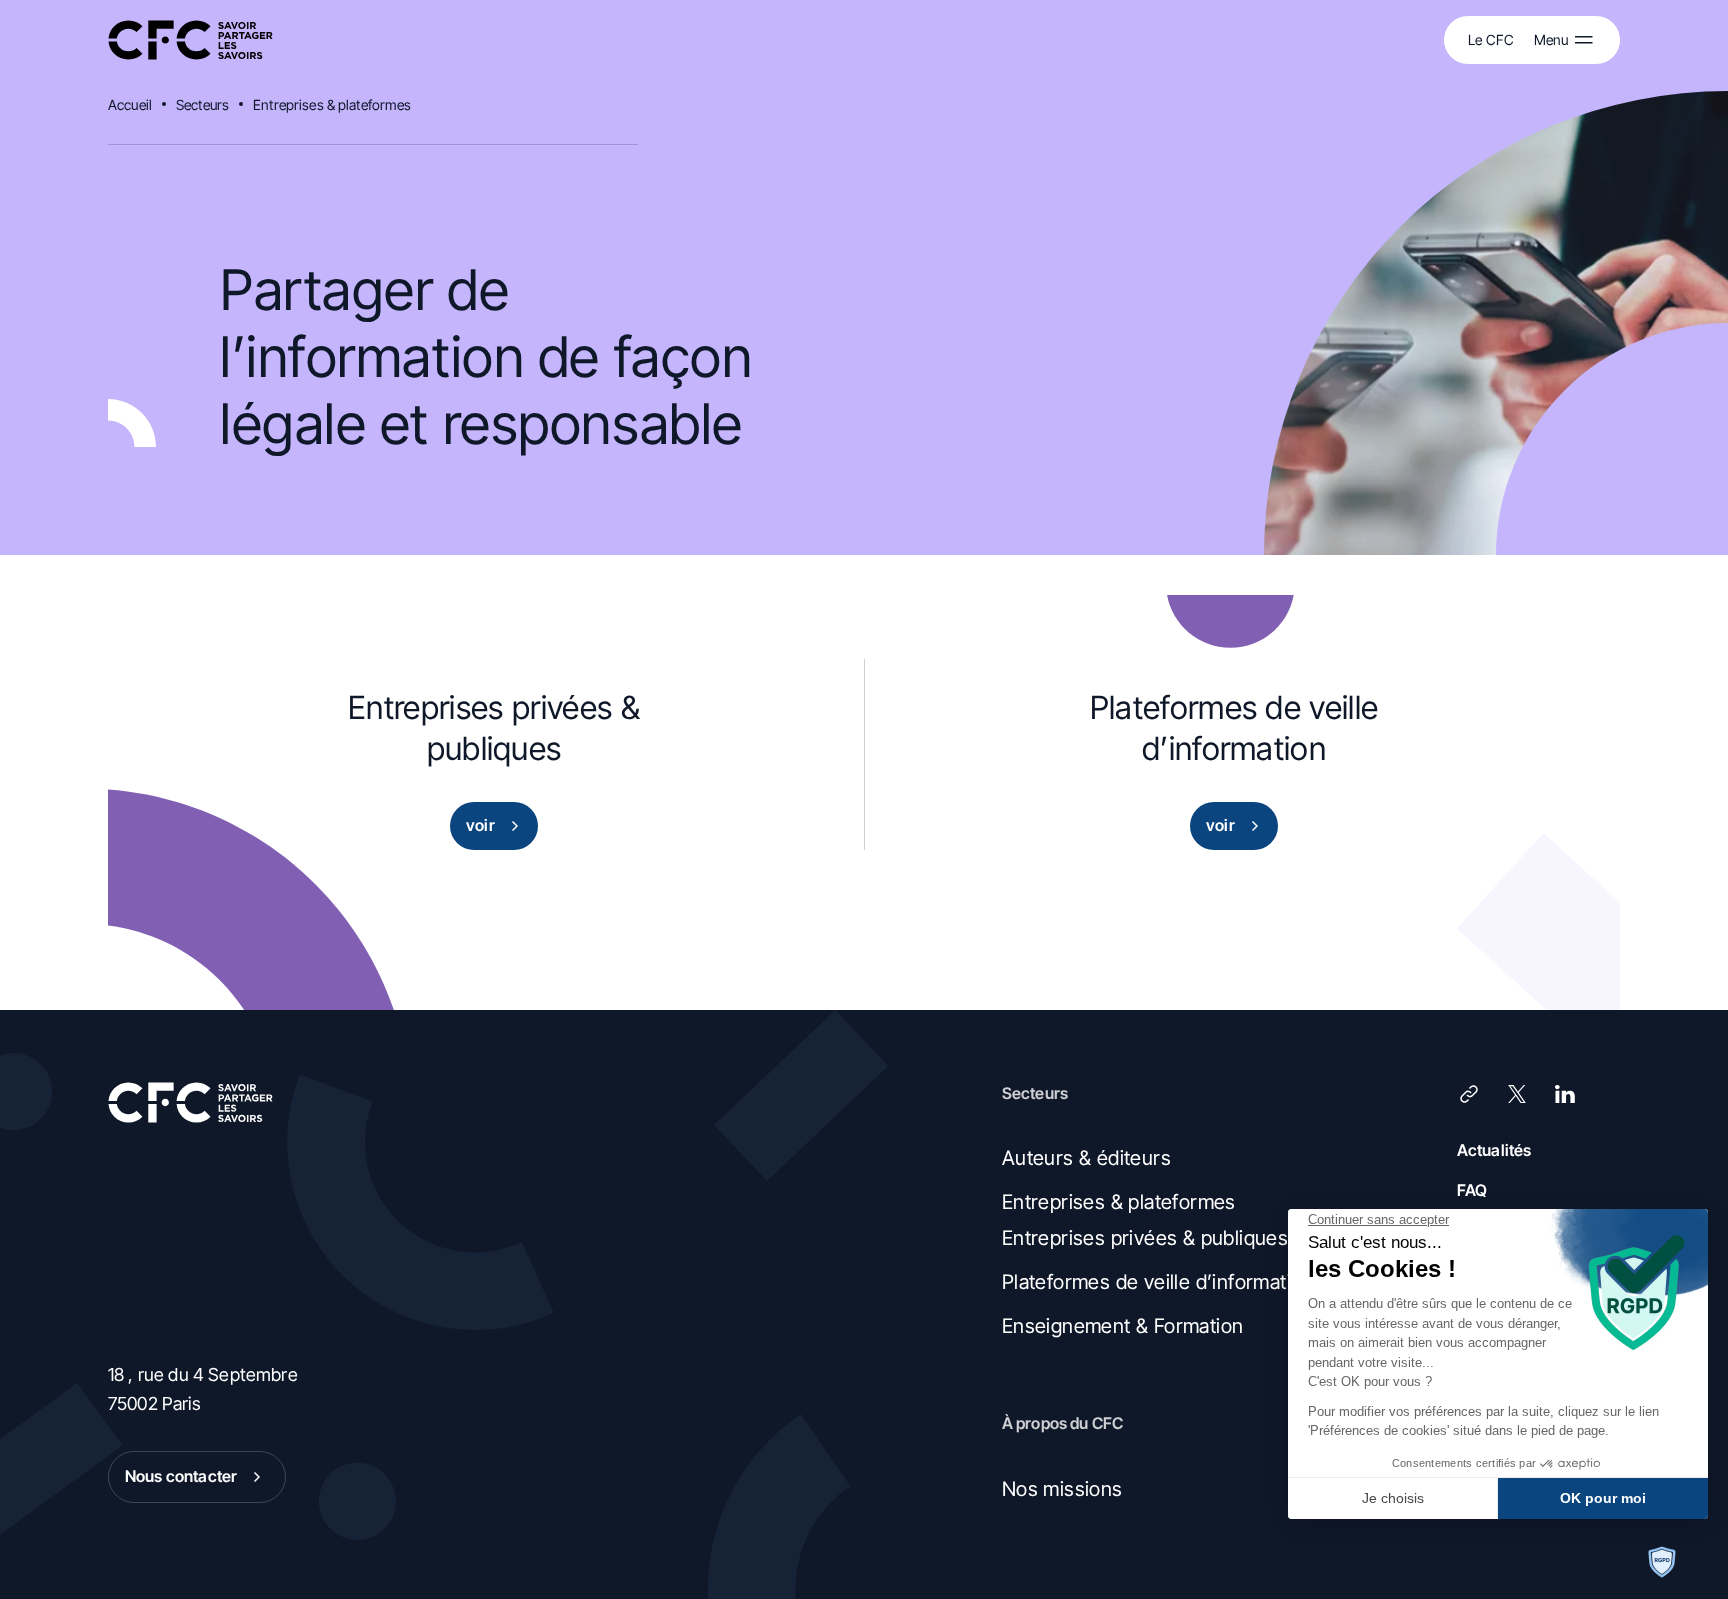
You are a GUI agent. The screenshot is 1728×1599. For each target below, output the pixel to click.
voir (480, 825)
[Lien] (1469, 1094)
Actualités (1494, 1150)
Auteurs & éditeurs (1086, 1158)
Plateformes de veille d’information (1158, 1282)
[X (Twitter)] (1517, 1094)
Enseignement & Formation (1123, 1326)
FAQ (1472, 1190)
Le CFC (1491, 39)
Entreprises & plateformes (332, 104)
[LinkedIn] (1565, 1094)
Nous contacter (181, 1476)
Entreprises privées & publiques (1145, 1238)
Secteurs (202, 104)
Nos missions (1062, 1489)
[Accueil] (190, 40)
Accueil (130, 104)
